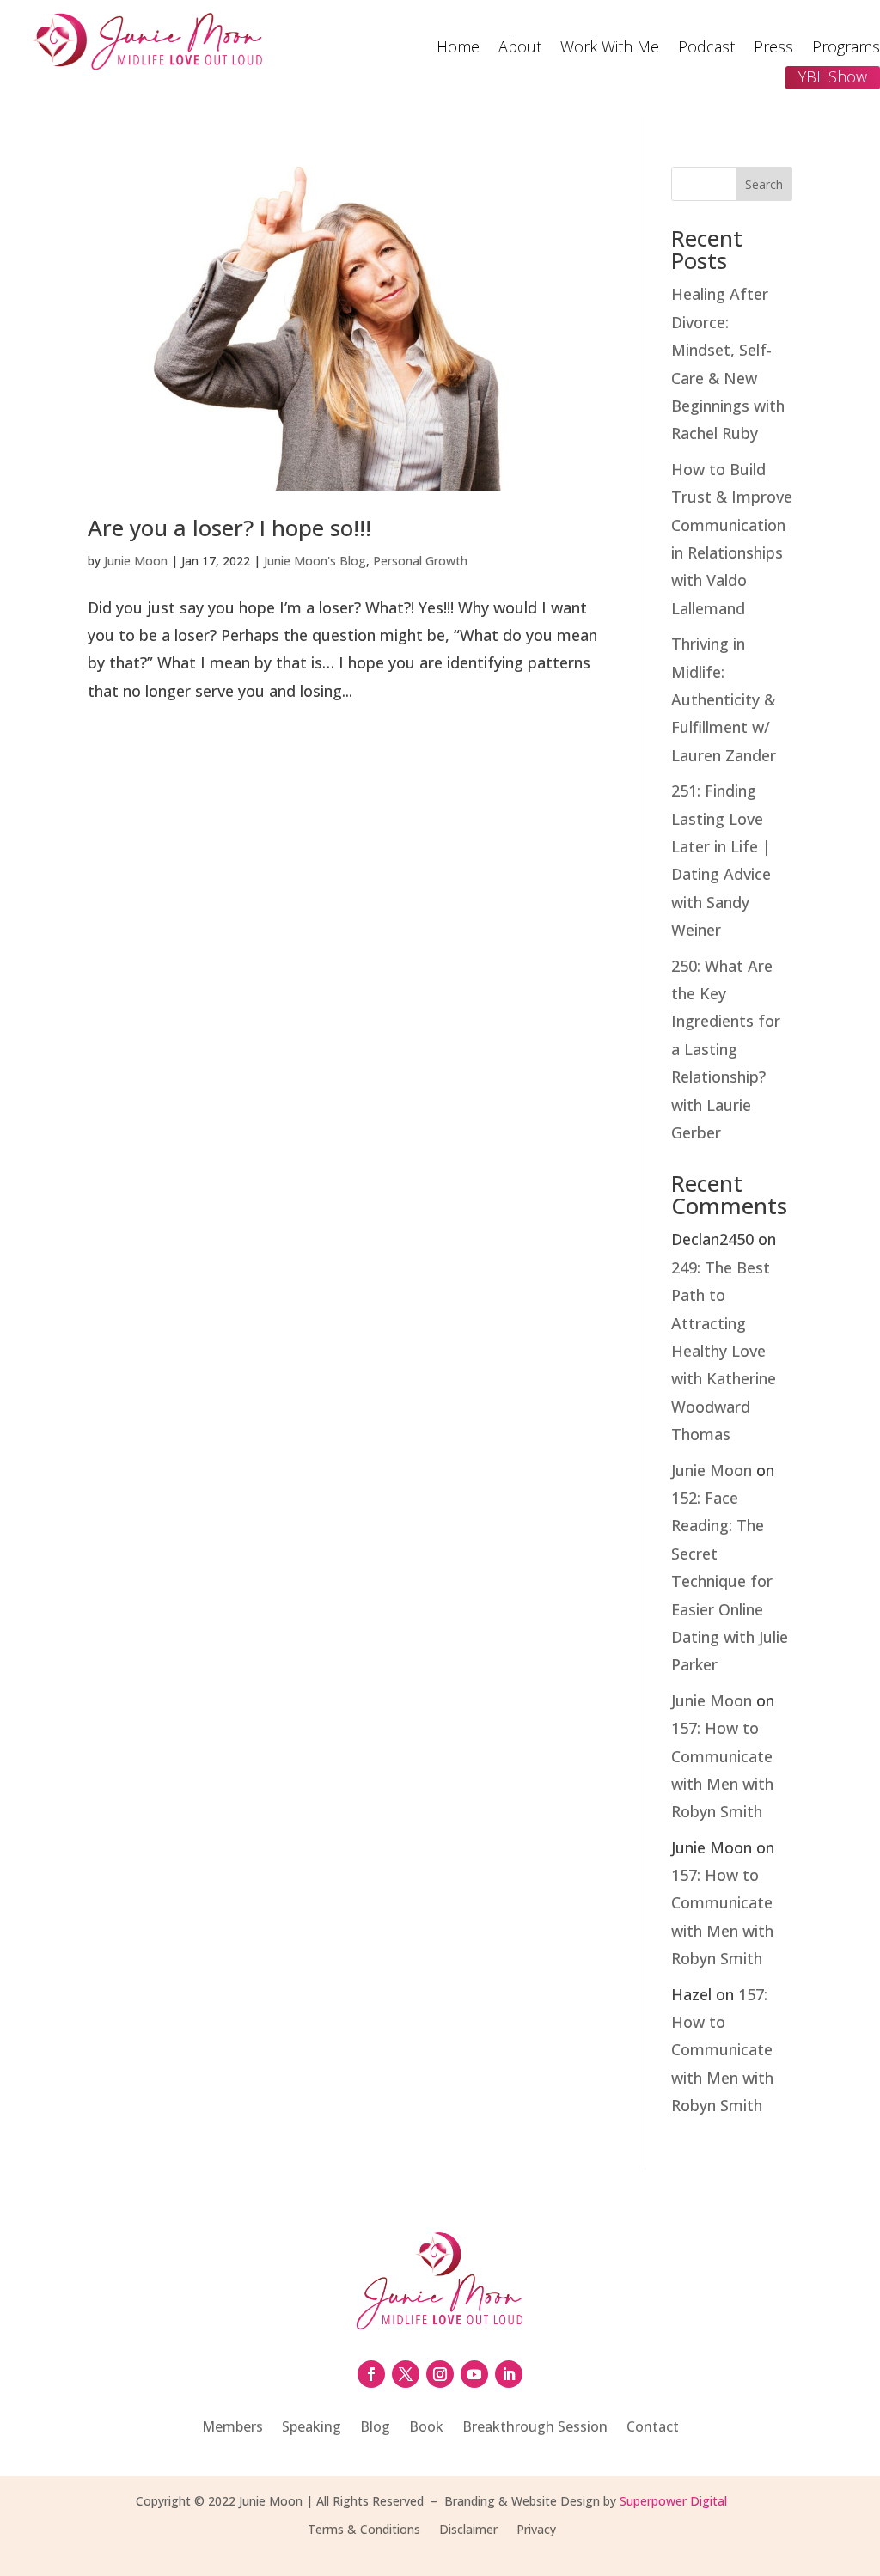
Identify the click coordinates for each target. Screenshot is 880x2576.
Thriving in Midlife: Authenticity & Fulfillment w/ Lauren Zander (724, 699)
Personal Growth (420, 561)
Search (764, 184)
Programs (846, 49)
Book (426, 2428)
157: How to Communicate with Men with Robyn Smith (722, 2050)
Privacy (536, 2530)
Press (773, 49)
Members (232, 2428)
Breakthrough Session (535, 2428)
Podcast (706, 49)
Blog (375, 2428)
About (520, 49)
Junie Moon (136, 561)
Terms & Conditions (364, 2530)
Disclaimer (468, 2530)
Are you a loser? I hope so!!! (229, 528)
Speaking (312, 2428)
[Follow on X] (406, 2374)
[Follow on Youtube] (474, 2374)
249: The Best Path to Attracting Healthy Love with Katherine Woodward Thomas (724, 1351)
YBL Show (833, 76)
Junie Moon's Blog (315, 561)
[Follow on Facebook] (371, 2374)
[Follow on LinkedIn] (509, 2374)
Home (458, 49)
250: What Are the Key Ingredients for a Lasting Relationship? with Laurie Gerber (726, 1049)
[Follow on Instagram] (440, 2374)
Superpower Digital (673, 2501)
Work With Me (610, 49)
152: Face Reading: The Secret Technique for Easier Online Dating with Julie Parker (730, 1581)
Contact (653, 2428)
